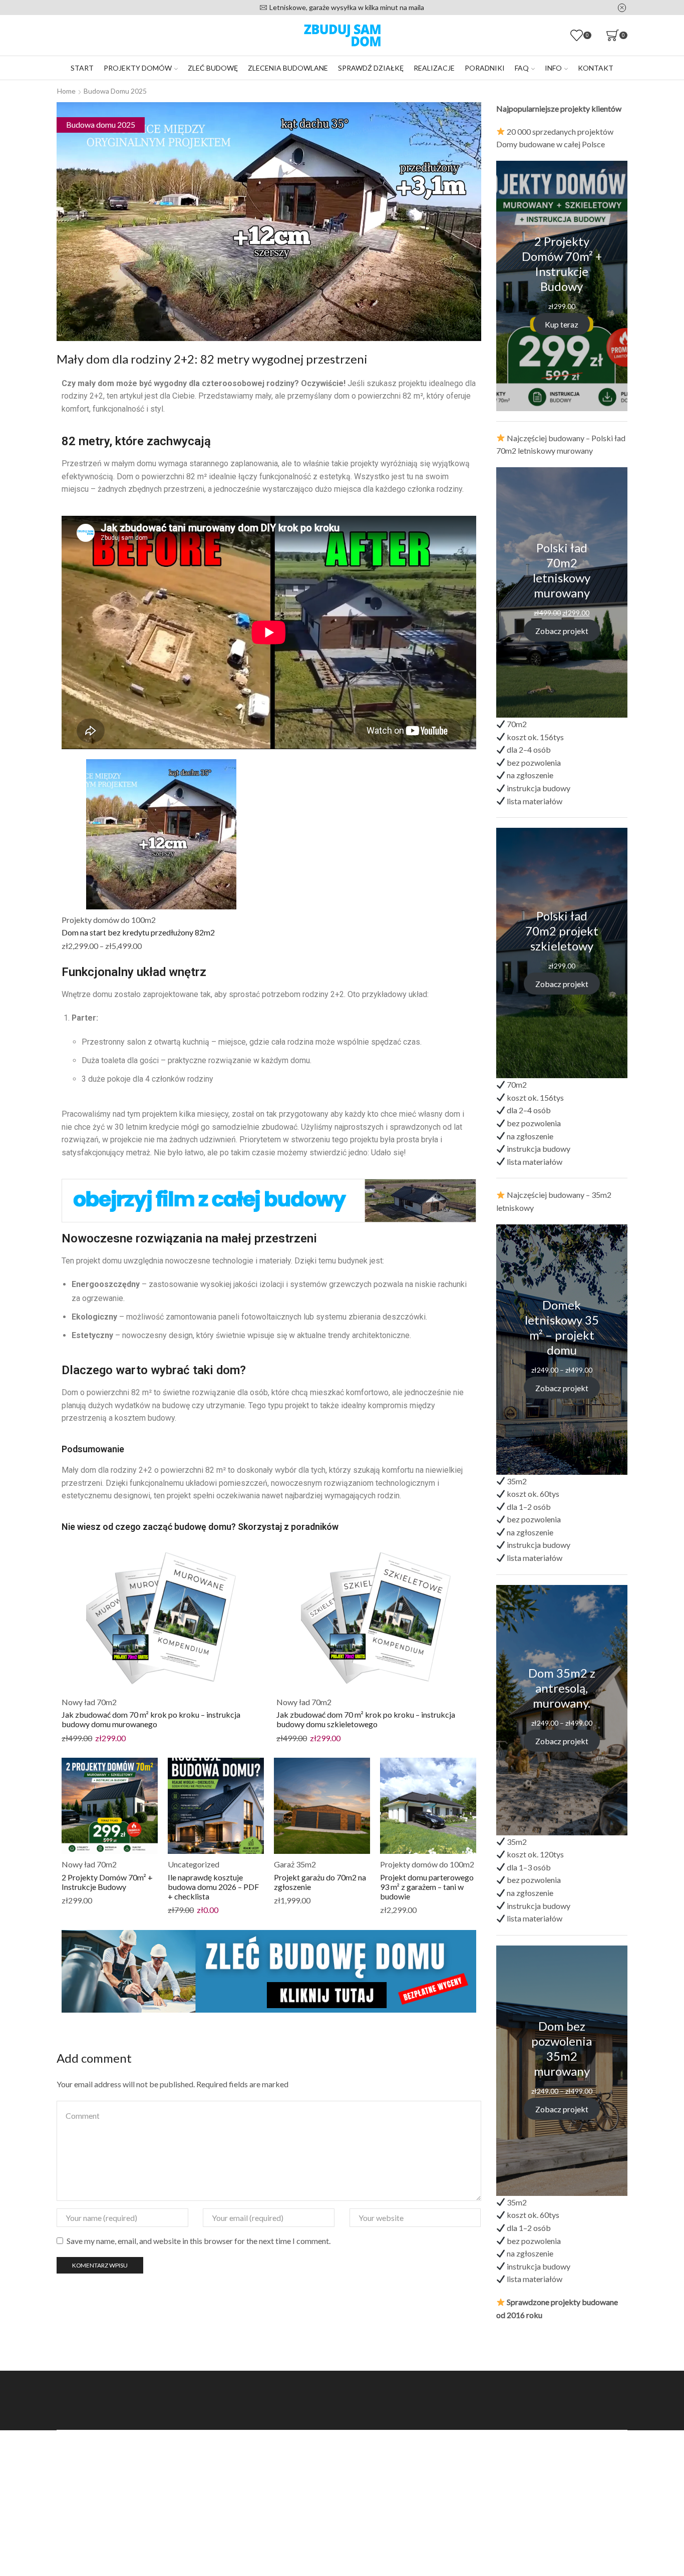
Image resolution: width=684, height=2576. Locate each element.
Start (82, 68)
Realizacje (434, 68)
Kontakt (596, 68)
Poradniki (485, 68)
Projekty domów (138, 68)
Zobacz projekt (562, 630)
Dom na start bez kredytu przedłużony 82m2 (138, 932)
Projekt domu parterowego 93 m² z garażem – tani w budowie (427, 1887)
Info (553, 68)
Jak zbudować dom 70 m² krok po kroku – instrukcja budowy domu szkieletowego (366, 1719)
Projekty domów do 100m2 (109, 920)
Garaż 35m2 (295, 1864)
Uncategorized (194, 1864)
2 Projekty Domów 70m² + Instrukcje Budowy (107, 1882)
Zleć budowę (213, 68)
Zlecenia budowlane (288, 68)
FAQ (522, 68)
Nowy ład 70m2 (89, 1702)
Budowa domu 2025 (115, 91)
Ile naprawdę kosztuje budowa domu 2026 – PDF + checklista (213, 1887)
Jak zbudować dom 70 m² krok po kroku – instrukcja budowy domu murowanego (151, 1719)
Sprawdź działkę (371, 68)
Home (66, 91)
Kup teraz (562, 324)
